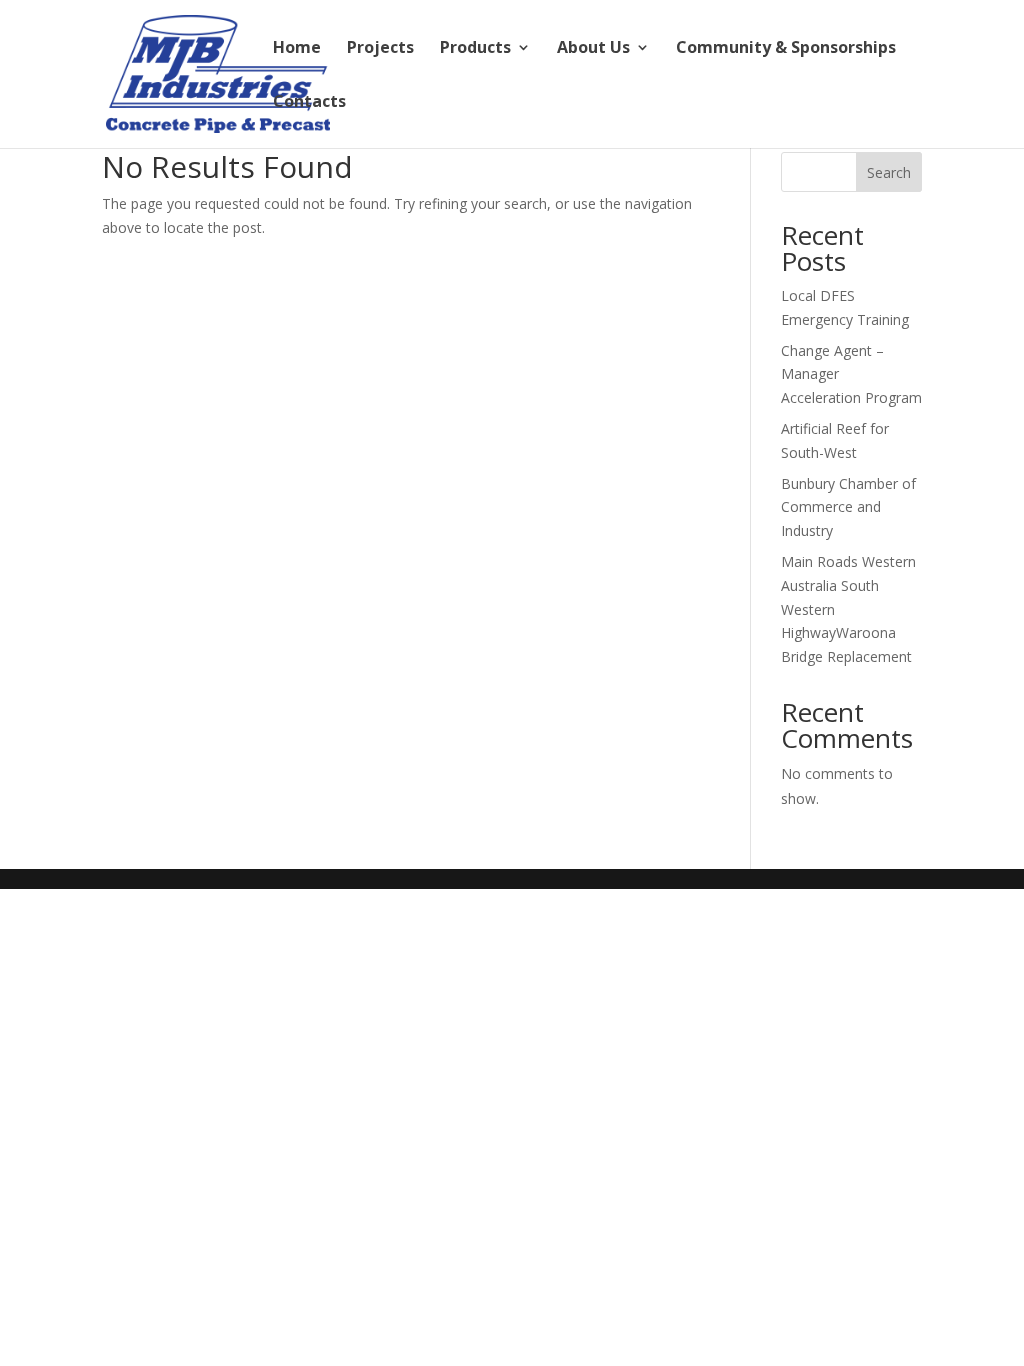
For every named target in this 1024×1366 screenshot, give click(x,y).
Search (889, 172)
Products (475, 49)
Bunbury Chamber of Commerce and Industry (848, 507)
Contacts (309, 103)
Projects (380, 49)
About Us (593, 49)
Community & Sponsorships (786, 49)
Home (297, 49)
